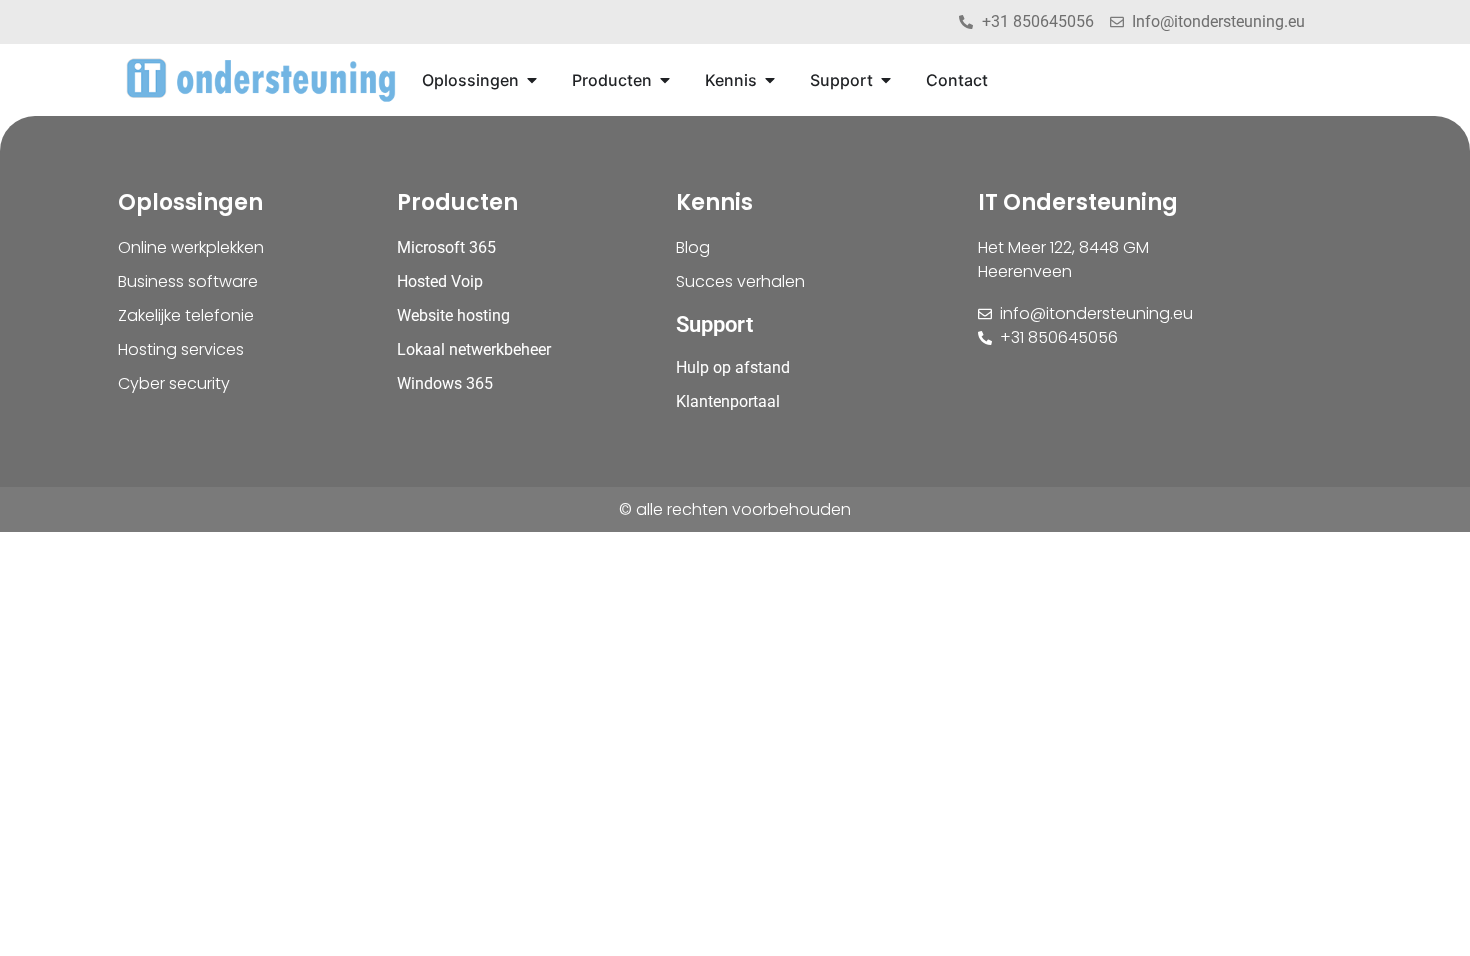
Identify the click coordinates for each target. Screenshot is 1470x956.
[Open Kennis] (770, 80)
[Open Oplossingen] (532, 80)
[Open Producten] (665, 80)
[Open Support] (886, 80)
